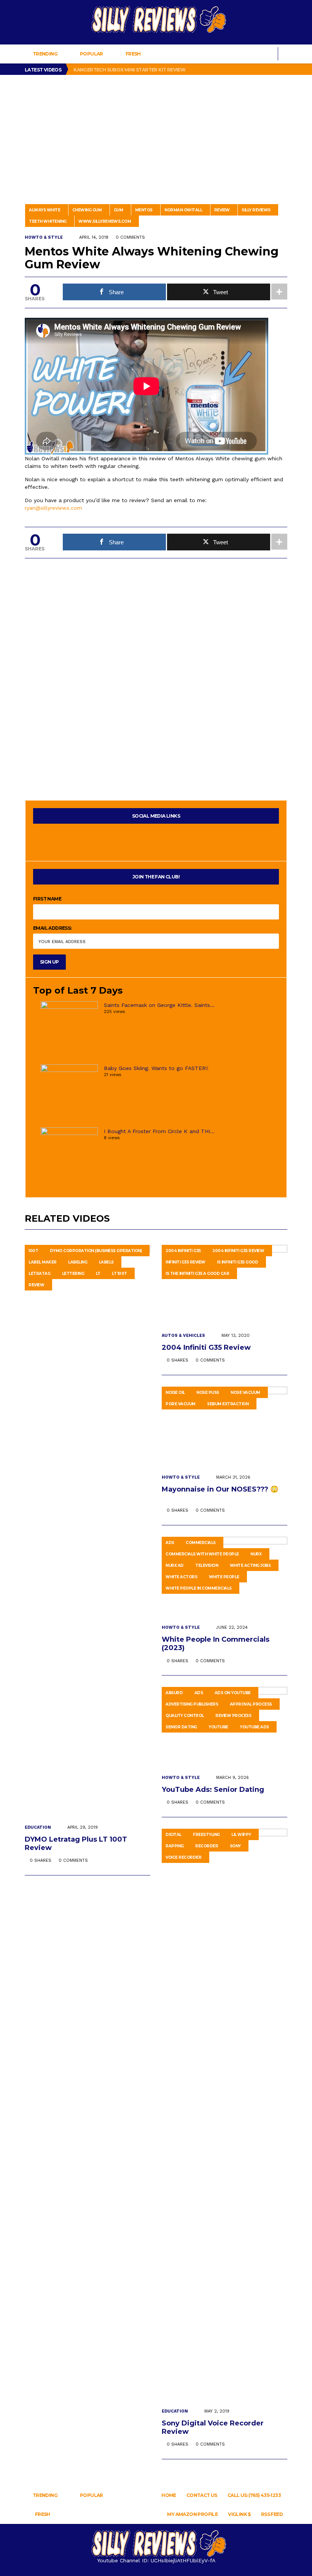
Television (207, 1565)
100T (33, 1251)
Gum (119, 210)
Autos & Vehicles (183, 1336)
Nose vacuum (245, 1393)
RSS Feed (272, 2514)
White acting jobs (250, 1565)
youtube (218, 1727)
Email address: (52, 928)
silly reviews (256, 210)
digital (174, 1835)
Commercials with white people (202, 1554)
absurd (174, 1693)
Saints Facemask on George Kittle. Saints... (159, 1005)
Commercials (201, 1543)
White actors (181, 1577)
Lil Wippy (241, 1835)
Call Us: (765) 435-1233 (254, 2495)
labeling (78, 1262)
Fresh (133, 54)
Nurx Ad (175, 1565)
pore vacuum (181, 1404)
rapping (175, 1846)
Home (169, 2495)
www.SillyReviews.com (105, 221)
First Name (47, 899)
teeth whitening (48, 221)
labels (106, 1262)
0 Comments (130, 237)
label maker (43, 1262)
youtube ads (254, 1727)
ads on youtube (233, 1693)
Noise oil (175, 1393)
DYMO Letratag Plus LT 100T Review (76, 1844)
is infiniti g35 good (237, 1262)
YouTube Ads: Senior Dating (214, 1790)
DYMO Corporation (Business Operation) (96, 1251)
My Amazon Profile (192, 2514)
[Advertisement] (156, 132)
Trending (45, 54)
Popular (92, 54)
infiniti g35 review (185, 1262)
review (222, 210)
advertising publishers (192, 1704)
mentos (144, 210)
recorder (207, 1846)
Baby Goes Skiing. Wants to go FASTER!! (156, 1068)
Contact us (202, 2495)
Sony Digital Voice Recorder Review (213, 2427)
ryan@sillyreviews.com (53, 508)
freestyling (206, 1835)
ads (170, 1543)
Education (38, 1827)
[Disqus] (156, 663)
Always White (45, 210)
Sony (235, 1846)
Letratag (39, 1274)
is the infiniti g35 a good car (197, 1274)
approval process (251, 1704)
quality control (185, 1716)
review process (233, 1716)
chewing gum (87, 210)
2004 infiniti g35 (183, 1251)
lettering (73, 1274)
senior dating (181, 1727)
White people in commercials (199, 1588)
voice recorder (183, 1857)
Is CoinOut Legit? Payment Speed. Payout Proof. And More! (150, 71)
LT (98, 1274)
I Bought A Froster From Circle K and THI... (159, 1131)
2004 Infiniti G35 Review (238, 1251)
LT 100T (119, 1274)
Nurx (256, 1554)
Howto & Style (44, 237)
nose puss (208, 1393)
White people (224, 1577)
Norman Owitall (183, 210)
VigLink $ (239, 2514)
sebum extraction (228, 1404)
